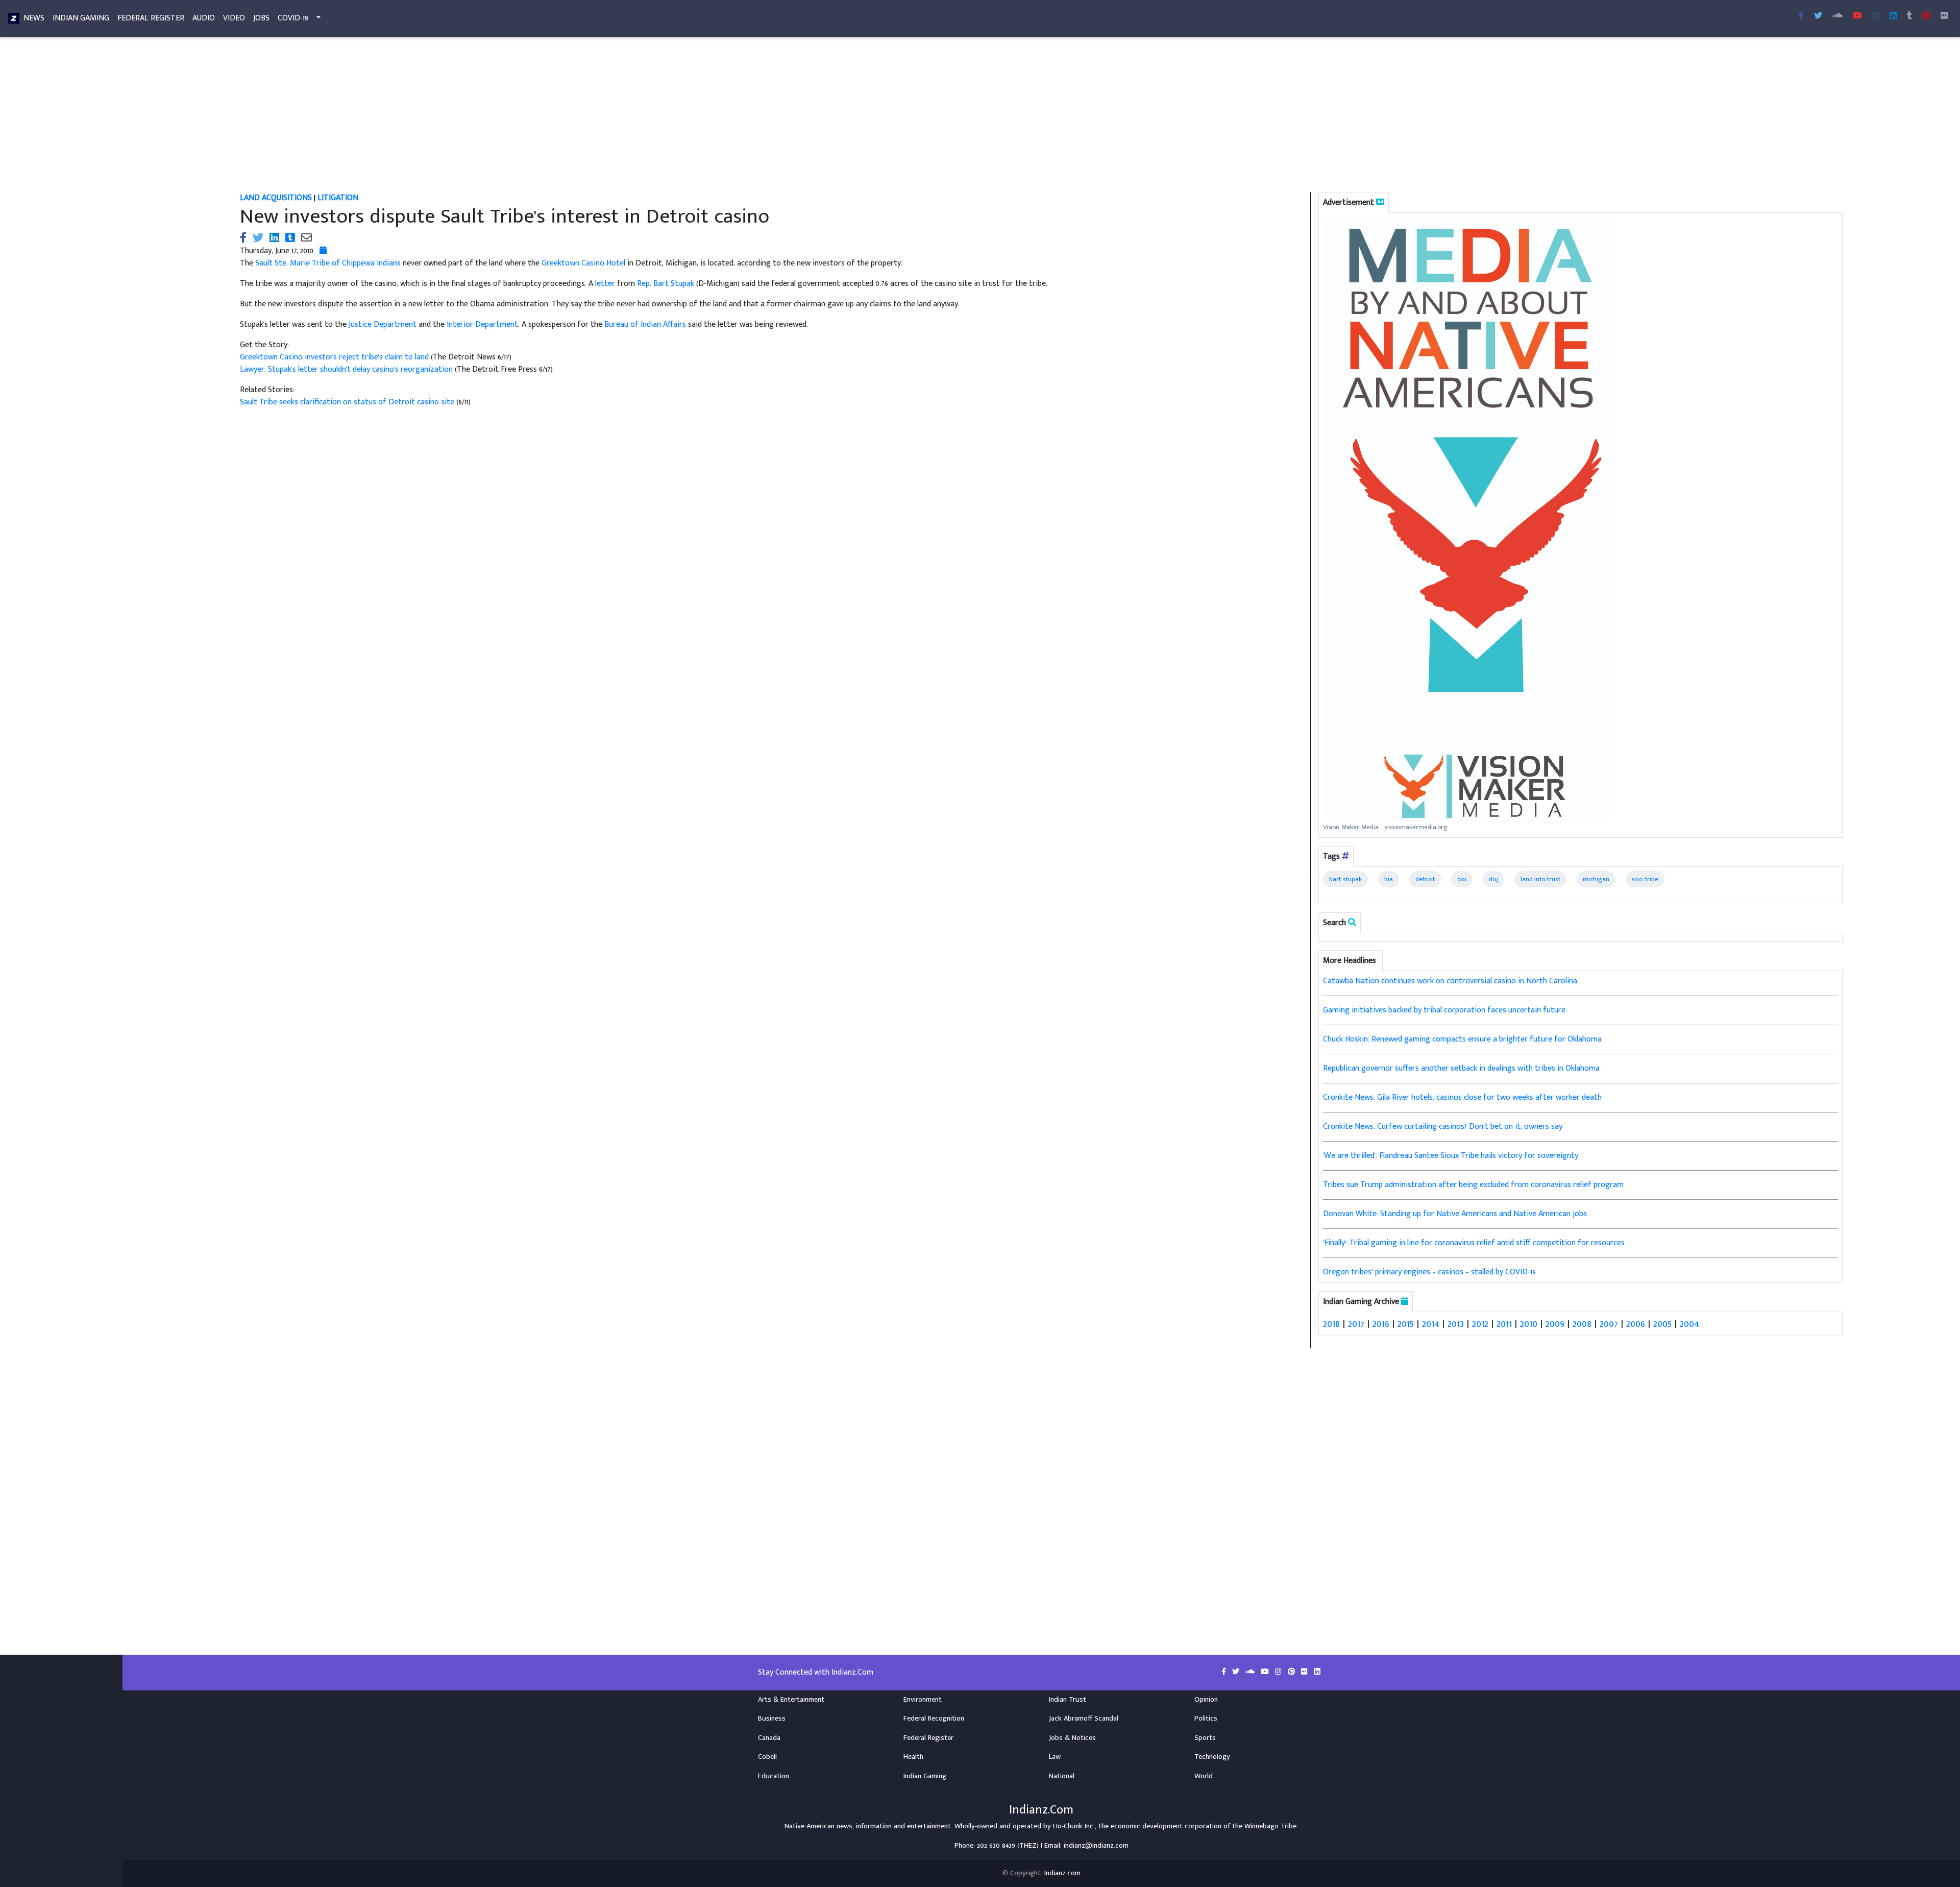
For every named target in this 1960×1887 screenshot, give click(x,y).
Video (234, 18)
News (34, 18)
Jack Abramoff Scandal (1084, 1719)
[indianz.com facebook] (1801, 16)
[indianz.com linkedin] (1893, 16)
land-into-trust (1540, 879)
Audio (204, 18)
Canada (769, 1738)
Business (772, 1719)
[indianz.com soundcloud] (1837, 16)
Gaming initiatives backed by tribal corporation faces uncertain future (1444, 1010)
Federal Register (151, 18)
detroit (1425, 879)
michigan (1596, 879)
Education (774, 1776)
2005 (1662, 1324)
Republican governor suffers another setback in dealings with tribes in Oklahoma (1461, 1068)
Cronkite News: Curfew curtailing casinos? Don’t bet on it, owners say (1443, 1127)
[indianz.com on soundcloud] (1251, 1672)
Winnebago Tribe (1270, 1826)
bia (1389, 879)
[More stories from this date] (323, 251)
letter (605, 284)
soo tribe (1645, 879)
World (1204, 1776)
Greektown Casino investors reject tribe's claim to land (335, 357)
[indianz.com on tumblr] (1909, 16)
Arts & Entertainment (791, 1700)
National (1062, 1776)
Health (913, 1757)
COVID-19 (293, 18)
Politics (1206, 1719)
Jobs (261, 18)
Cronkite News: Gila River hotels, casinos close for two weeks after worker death (1462, 1097)
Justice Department (383, 324)
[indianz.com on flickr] (1944, 16)
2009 (1555, 1324)
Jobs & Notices (1072, 1738)
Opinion (1206, 1700)
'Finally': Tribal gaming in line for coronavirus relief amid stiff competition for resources (1474, 1243)
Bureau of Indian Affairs (645, 324)
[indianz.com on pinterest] (1292, 1672)
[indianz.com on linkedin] (1317, 1672)
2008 (1582, 1324)
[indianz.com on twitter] (1237, 1672)
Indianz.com (1062, 1873)
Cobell (767, 1757)
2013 (1456, 1324)
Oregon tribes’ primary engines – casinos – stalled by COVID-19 (1429, 1272)
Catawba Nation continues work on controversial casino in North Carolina (1450, 981)
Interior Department (482, 324)
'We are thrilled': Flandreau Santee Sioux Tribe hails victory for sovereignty (1451, 1156)
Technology (1212, 1757)
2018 (1331, 1324)
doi (1462, 879)
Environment (923, 1700)
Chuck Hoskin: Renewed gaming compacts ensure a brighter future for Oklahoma (1462, 1039)
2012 (1480, 1324)
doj (1493, 879)
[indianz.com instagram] (1876, 16)
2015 (1406, 1324)
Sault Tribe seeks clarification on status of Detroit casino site (348, 402)
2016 (1381, 1324)
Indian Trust (1068, 1700)
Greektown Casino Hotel (583, 263)
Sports (1205, 1738)
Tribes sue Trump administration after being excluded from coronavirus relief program (1473, 1185)
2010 (1529, 1324)
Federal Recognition (934, 1719)
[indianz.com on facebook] (1225, 1672)
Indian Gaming (81, 18)
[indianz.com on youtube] (1857, 16)
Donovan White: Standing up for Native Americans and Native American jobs (1455, 1214)
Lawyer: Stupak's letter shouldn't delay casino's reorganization (346, 369)
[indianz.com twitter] (1818, 16)
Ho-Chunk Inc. (1074, 1826)
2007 (1609, 1324)
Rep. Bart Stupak (666, 284)
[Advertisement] (546, 116)
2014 (1431, 1324)
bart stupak (1345, 879)
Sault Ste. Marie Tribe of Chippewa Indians (328, 263)
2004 (1689, 1324)
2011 (1504, 1324)
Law (1055, 1757)
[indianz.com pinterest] (1926, 16)
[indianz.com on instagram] (1279, 1672)
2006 (1636, 1324)
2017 (1356, 1324)
